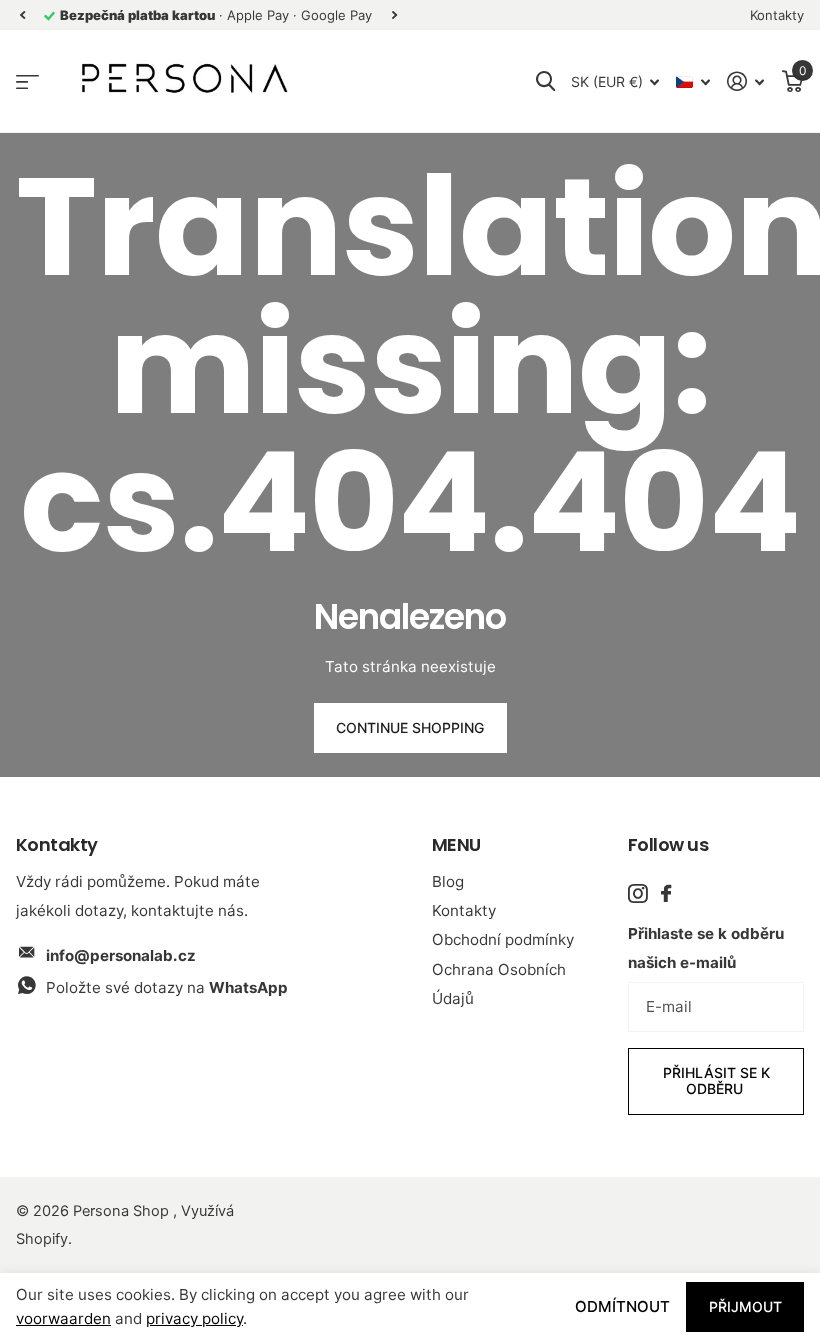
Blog (448, 881)
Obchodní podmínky (503, 939)
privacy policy (194, 1318)
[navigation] (22, 15)
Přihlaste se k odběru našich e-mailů (706, 948)
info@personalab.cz (121, 955)
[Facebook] (666, 893)
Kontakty (464, 910)
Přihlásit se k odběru (716, 1081)
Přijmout (745, 1306)
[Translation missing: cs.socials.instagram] (637, 893)
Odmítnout (622, 1306)
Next (394, 15)
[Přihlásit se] (746, 81)
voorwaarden (63, 1318)
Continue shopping (410, 727)
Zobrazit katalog (27, 81)
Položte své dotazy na (167, 987)
